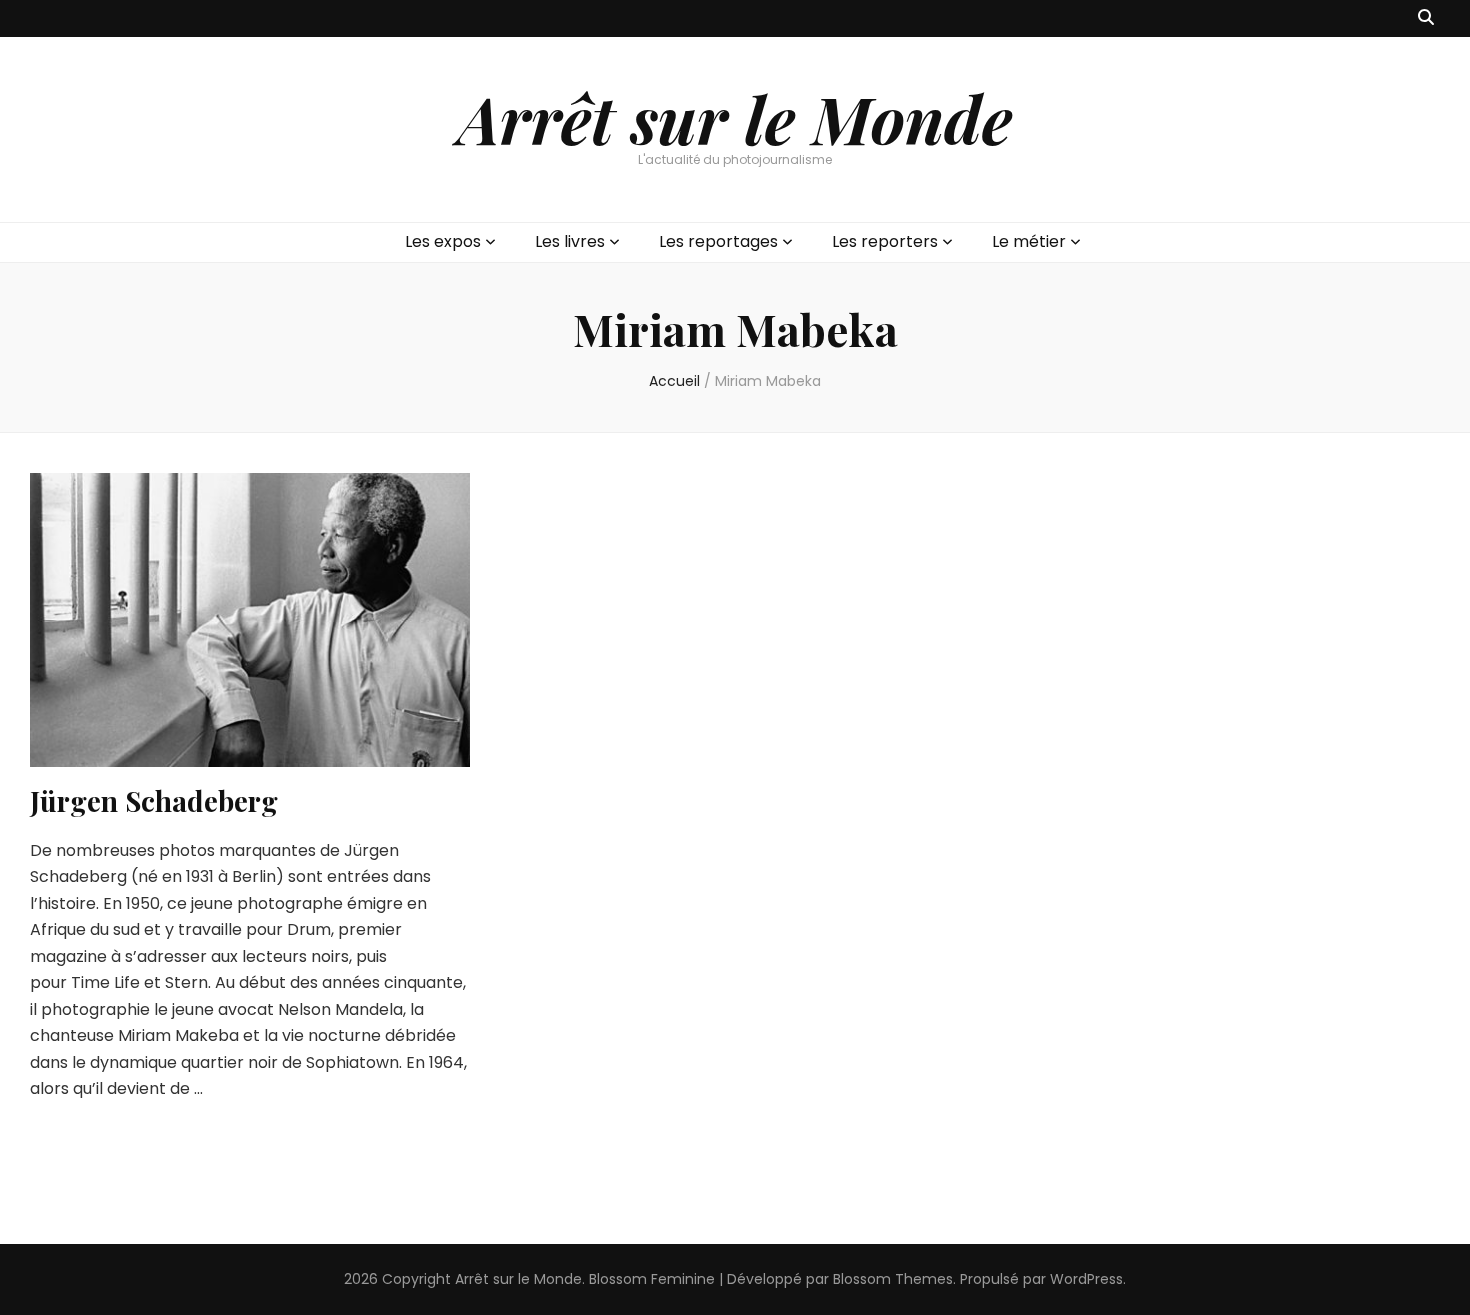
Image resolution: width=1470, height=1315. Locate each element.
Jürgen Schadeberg (154, 800)
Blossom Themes (893, 1279)
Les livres (570, 241)
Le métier (1029, 241)
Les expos (443, 241)
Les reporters (885, 241)
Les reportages (718, 241)
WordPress (1086, 1279)
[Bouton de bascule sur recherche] (1426, 18)
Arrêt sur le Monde (735, 118)
